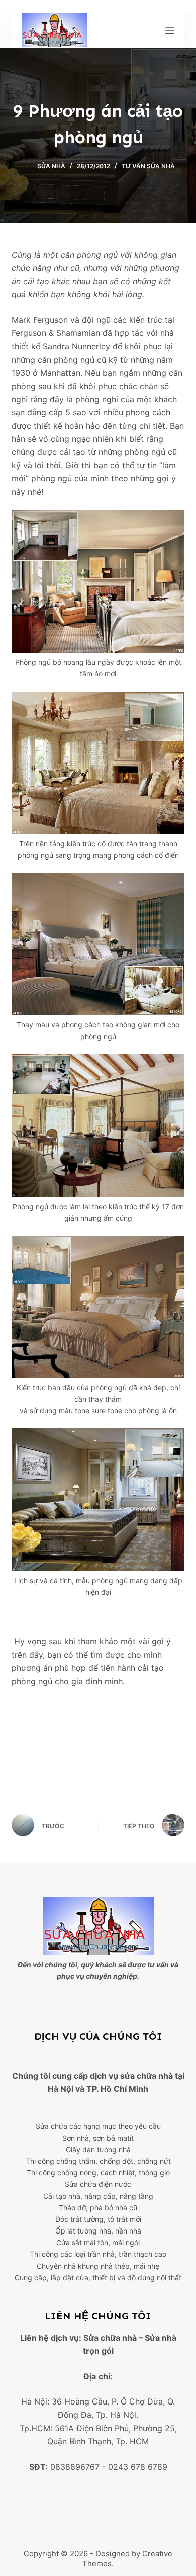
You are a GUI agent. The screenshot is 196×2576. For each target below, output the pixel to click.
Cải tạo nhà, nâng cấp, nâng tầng (98, 2196)
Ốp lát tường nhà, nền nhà (98, 2231)
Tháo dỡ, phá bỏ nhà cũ (98, 2208)
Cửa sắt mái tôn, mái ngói (98, 2242)
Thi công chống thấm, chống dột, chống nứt (98, 2161)
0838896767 (75, 2467)
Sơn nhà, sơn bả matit (98, 2138)
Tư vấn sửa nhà (148, 166)
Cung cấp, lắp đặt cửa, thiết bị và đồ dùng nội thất (98, 2277)
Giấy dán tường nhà (98, 2150)
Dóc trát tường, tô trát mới (98, 2219)
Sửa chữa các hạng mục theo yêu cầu (98, 2126)
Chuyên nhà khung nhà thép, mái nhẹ (98, 2266)
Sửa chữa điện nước (98, 2184)
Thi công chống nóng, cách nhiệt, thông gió (98, 2173)
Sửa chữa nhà (110, 2338)
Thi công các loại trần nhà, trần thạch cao (98, 2254)
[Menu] (170, 30)
